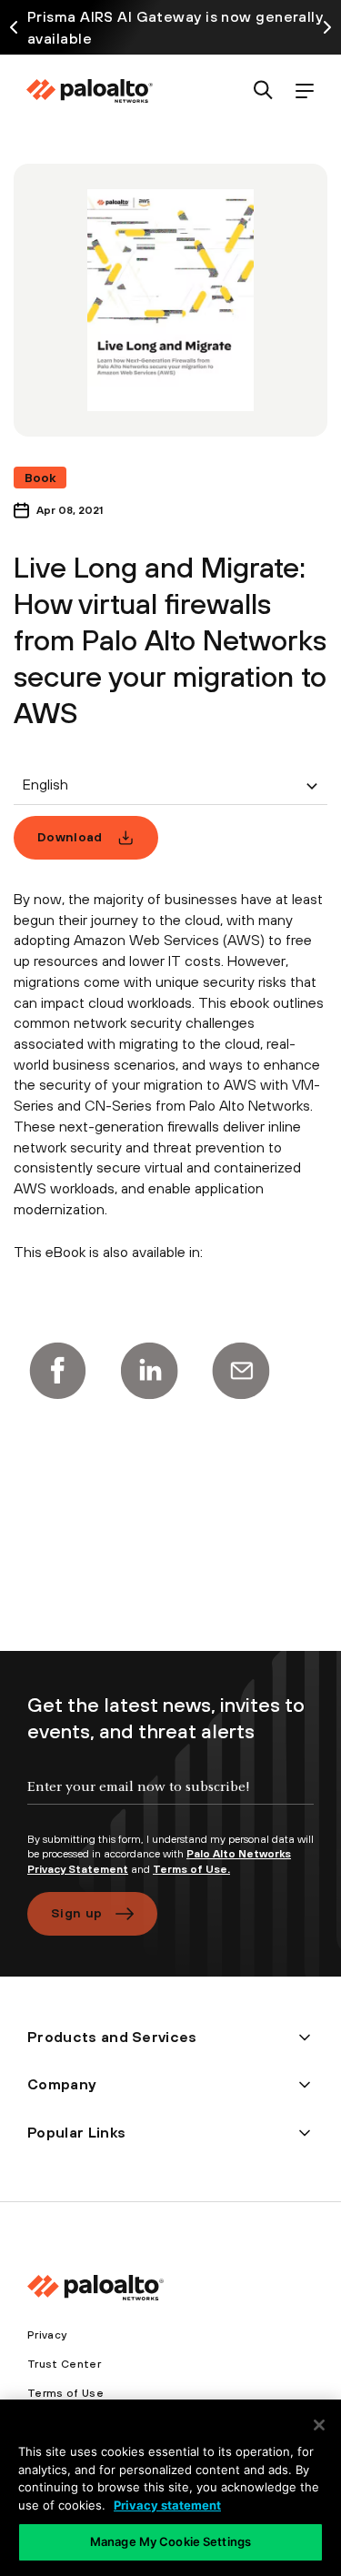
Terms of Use (65, 2393)
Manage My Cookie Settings (170, 2541)
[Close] (319, 2425)
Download (70, 837)
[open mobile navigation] (304, 91)
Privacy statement (167, 2505)
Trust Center (64, 2364)
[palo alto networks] (89, 91)
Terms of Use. (191, 1869)
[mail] (241, 1371)
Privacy (47, 2335)
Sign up (76, 1913)
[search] (263, 91)
